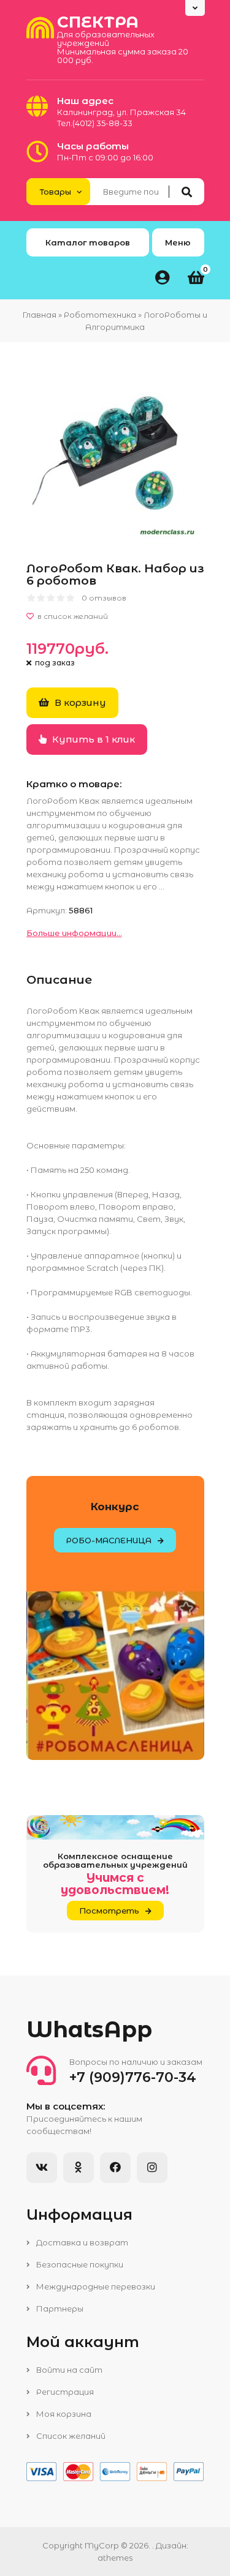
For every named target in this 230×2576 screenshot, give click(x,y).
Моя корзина (63, 2414)
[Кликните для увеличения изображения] (115, 455)
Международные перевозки (95, 2286)
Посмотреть (109, 1911)
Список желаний (70, 2436)
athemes (115, 2558)
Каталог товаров (88, 242)
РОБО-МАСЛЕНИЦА (109, 1540)
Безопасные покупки (79, 2264)
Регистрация (64, 2392)
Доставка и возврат (81, 2242)
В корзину (79, 702)
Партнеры (59, 2308)
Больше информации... (74, 933)
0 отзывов (104, 598)
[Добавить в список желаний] (115, 616)
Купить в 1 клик (92, 739)
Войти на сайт (68, 2370)
